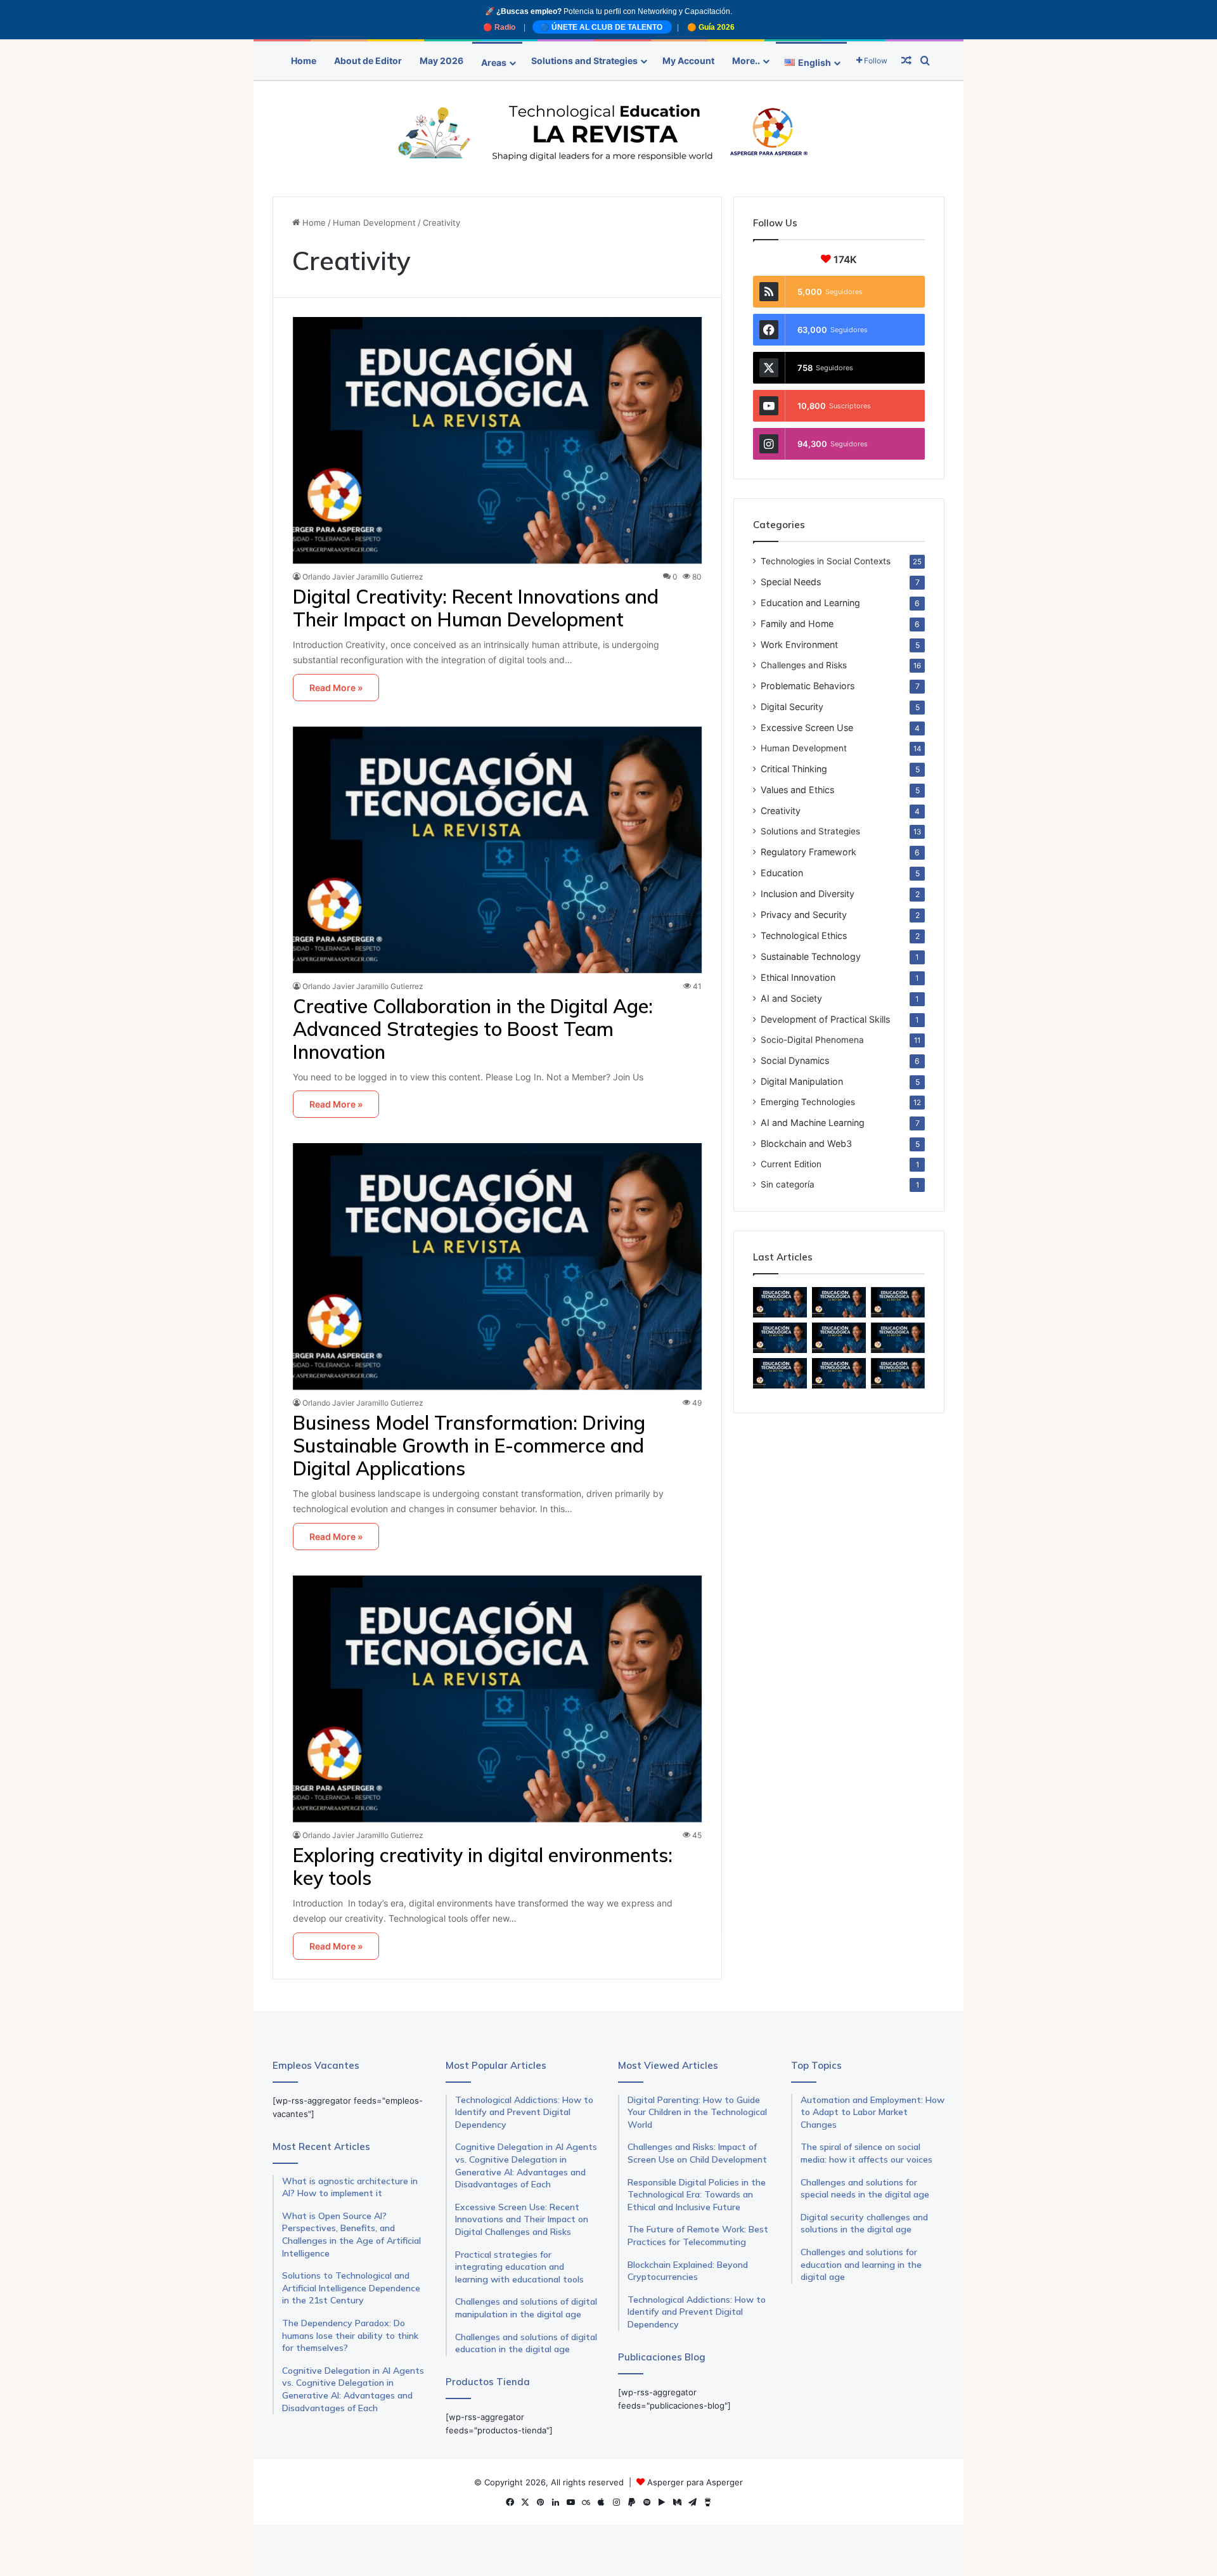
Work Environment (799, 644)
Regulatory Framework (808, 852)
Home (304, 61)
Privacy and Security (804, 915)
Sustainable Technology (811, 956)
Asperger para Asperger (695, 2482)
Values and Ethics (797, 790)
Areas (494, 62)
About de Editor (368, 61)
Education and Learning (810, 603)
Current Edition (791, 1164)
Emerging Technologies (808, 1102)
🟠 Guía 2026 (711, 27)
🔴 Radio (500, 27)
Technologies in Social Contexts (826, 561)
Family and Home (797, 624)
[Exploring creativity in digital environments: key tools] (498, 1699)
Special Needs (791, 582)
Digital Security (792, 707)
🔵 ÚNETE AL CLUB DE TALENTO (602, 27)
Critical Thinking (794, 769)
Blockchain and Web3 (806, 1143)
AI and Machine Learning (813, 1123)
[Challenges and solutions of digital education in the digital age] (898, 1373)
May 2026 (441, 61)
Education (782, 873)
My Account (688, 61)
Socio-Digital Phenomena (812, 1040)
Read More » (336, 688)
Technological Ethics (804, 935)
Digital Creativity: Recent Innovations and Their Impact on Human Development (476, 608)
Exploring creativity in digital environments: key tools (483, 1867)
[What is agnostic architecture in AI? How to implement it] (839, 1338)
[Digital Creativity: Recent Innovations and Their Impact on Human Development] (498, 440)
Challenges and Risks (804, 665)
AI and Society (791, 998)
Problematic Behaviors (808, 686)
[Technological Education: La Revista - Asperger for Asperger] (608, 133)
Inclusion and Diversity (808, 894)
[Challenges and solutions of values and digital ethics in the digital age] (898, 1338)
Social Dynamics (795, 1060)
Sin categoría (788, 1184)
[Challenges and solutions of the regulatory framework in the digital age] (839, 1373)
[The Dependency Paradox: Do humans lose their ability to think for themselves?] (839, 1302)
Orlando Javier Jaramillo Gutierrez (363, 577)
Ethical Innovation (798, 977)
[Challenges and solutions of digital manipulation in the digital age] (780, 1373)
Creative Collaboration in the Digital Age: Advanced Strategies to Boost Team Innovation (473, 1029)
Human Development (374, 223)
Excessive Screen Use (807, 728)
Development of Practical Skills (825, 1019)
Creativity (781, 811)
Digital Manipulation (802, 1081)
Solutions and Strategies (584, 61)
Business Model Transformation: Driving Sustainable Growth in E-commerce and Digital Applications (469, 1446)
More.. (746, 61)
